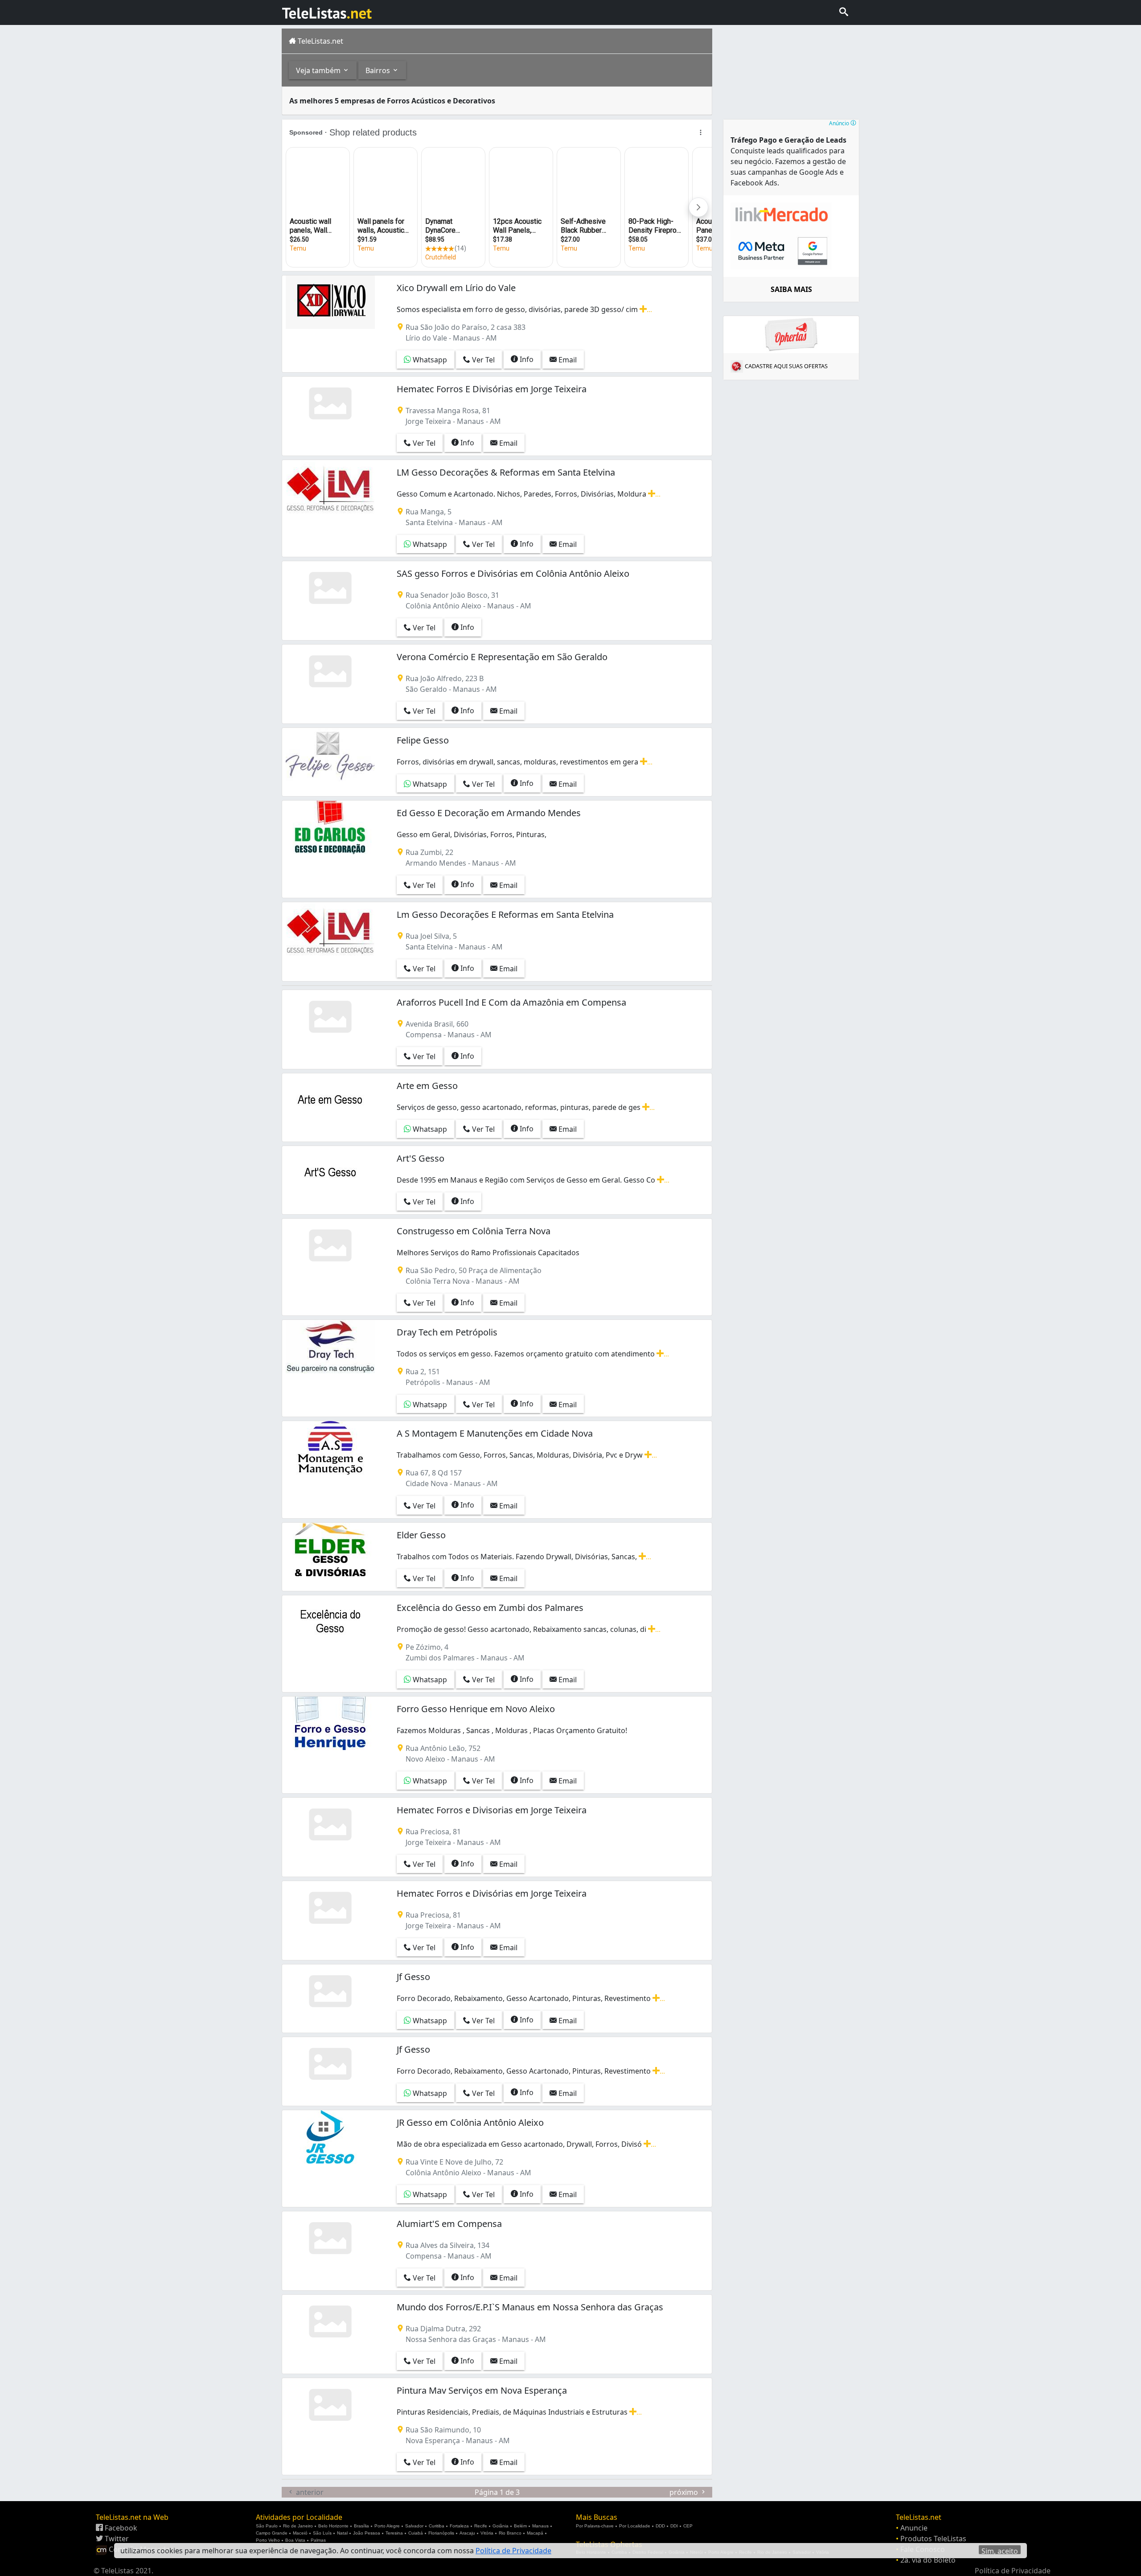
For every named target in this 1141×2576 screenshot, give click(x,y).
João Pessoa (367, 2533)
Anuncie (914, 2528)
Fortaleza (459, 2526)
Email (567, 360)
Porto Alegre (387, 2526)
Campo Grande (272, 2533)
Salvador (414, 2526)
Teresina (394, 2533)
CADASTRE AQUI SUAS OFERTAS (786, 366)
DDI (674, 2526)
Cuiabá (416, 2533)
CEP (688, 2526)
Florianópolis (441, 2533)
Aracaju (467, 2533)
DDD (660, 2526)
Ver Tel (482, 360)
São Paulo (267, 2526)
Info (526, 359)
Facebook (120, 2528)
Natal (342, 2533)
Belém (520, 2526)
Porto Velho (268, 2540)
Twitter (116, 2539)
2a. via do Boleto (928, 2560)
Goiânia (501, 2526)
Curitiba (437, 2526)
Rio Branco (510, 2533)
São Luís (322, 2533)
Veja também (319, 70)
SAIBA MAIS (791, 289)
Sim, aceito (1000, 2550)
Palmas (318, 2540)
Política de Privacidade (1013, 2571)
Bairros (379, 70)
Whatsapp (429, 360)
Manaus (540, 2526)
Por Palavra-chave (595, 2526)
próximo (685, 2492)
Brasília (361, 2526)
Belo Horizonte (333, 2526)
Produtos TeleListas (933, 2539)
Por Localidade (635, 2526)
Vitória (487, 2533)
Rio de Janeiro (298, 2526)
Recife (481, 2526)
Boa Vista (295, 2540)
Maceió (300, 2533)
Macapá (535, 2533)
